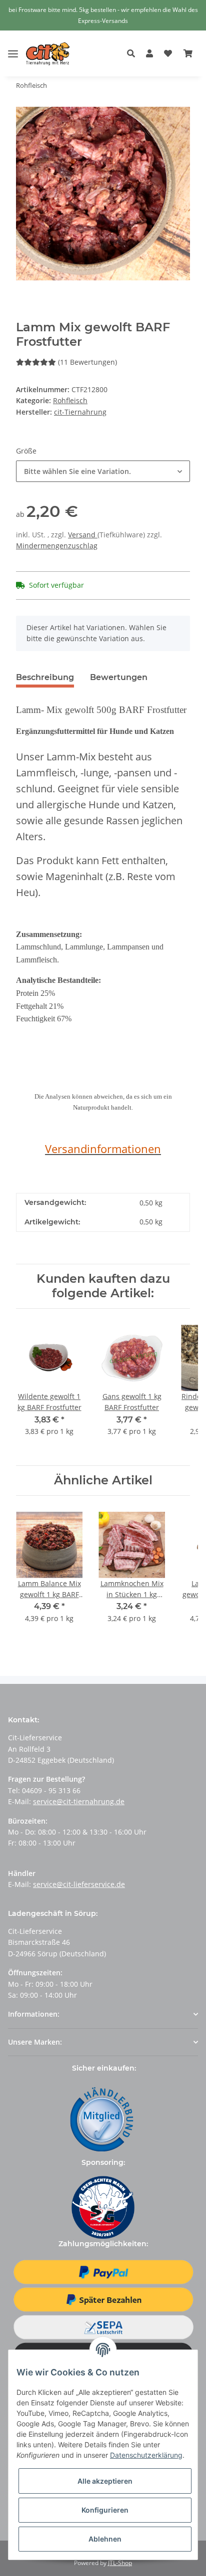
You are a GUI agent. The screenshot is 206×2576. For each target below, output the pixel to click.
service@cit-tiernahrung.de (79, 1801)
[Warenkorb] (188, 54)
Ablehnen (105, 2539)
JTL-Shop (120, 2563)
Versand (83, 535)
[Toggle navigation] (13, 46)
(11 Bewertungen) (87, 362)
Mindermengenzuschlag (57, 546)
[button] (134, 54)
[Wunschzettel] (168, 54)
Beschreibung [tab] (45, 677)
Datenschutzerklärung (146, 2455)
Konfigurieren (105, 2510)
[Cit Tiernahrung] (48, 54)
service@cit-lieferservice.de (79, 1884)
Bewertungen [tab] (119, 677)
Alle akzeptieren (105, 2481)
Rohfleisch (70, 400)
